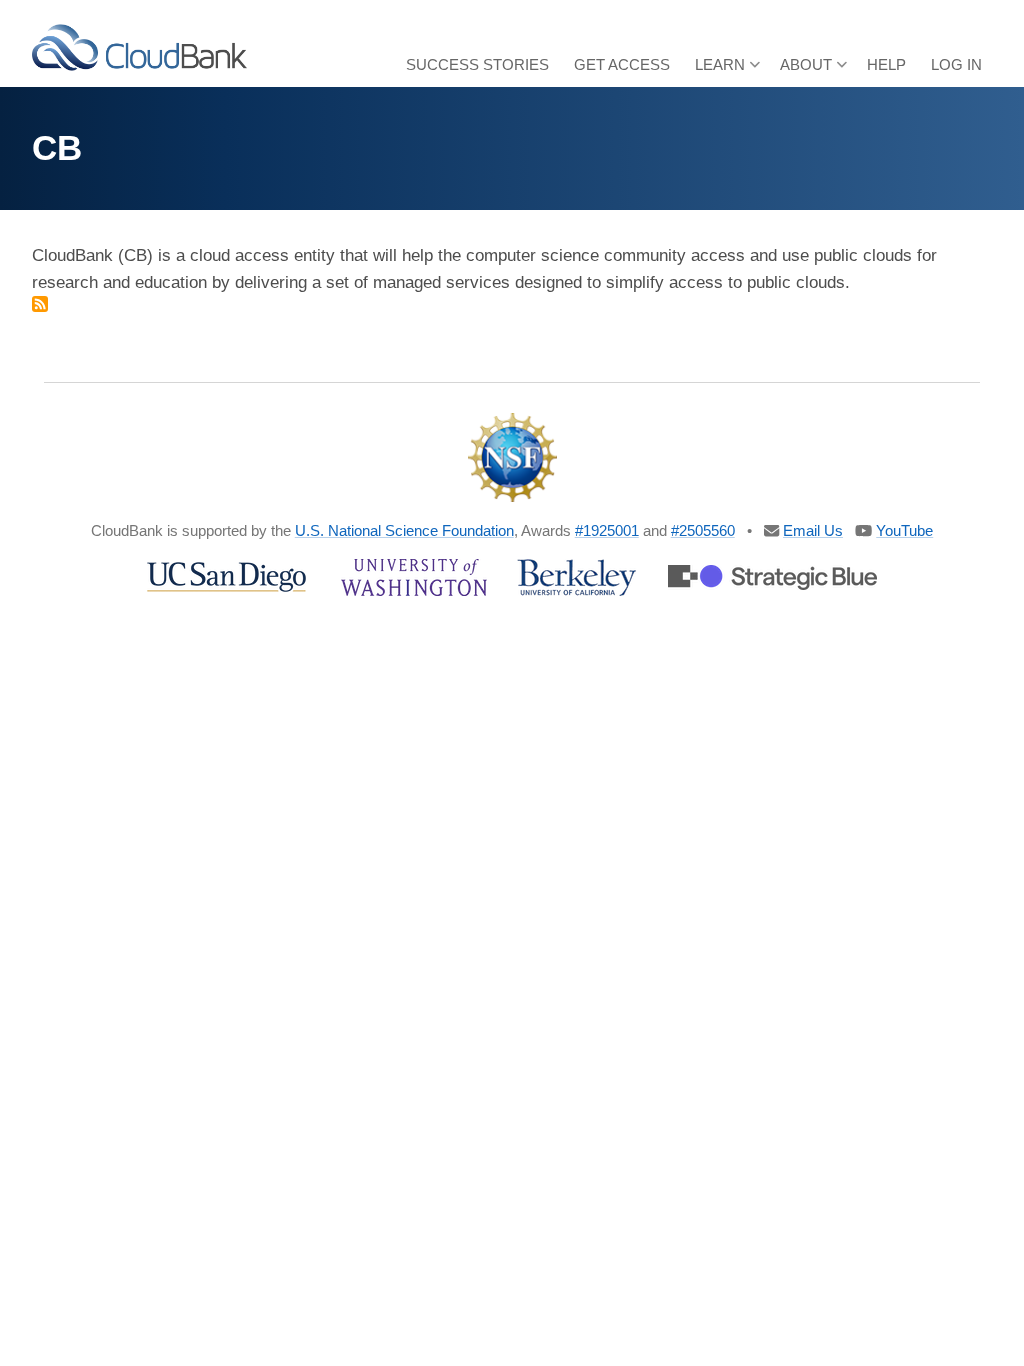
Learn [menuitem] (715, 71)
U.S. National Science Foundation (404, 530)
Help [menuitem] (886, 64)
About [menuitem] (801, 71)
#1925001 (607, 530)
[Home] (139, 46)
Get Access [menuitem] (622, 64)
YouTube (904, 530)
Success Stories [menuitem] (477, 64)
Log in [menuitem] (956, 64)
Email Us (813, 530)
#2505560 (703, 530)
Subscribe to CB (40, 304)
